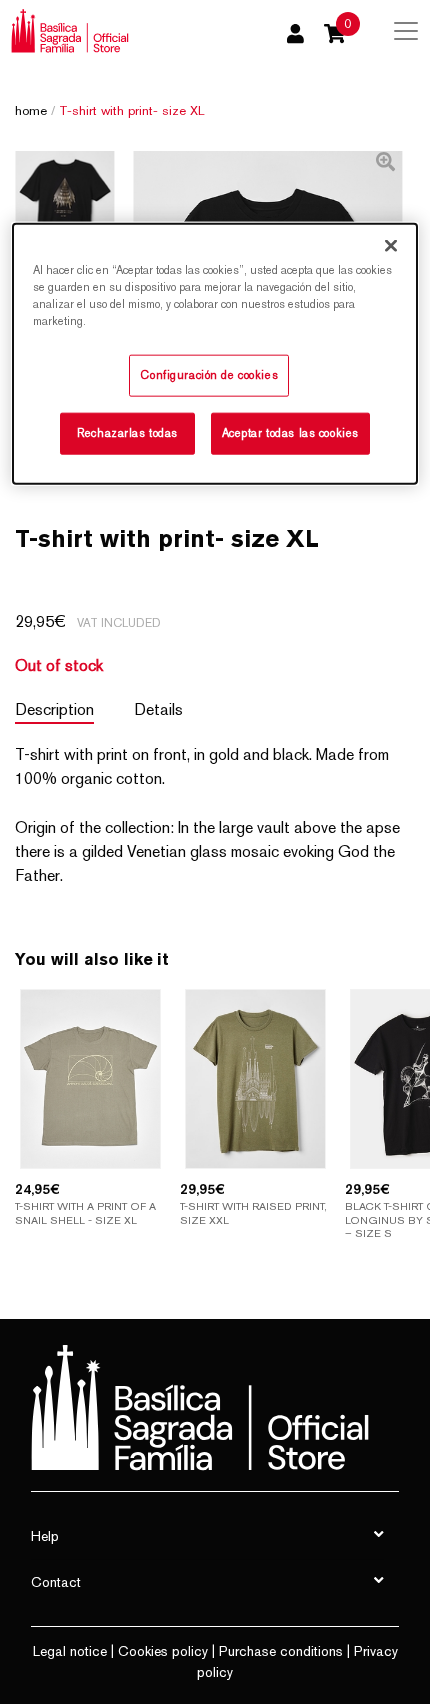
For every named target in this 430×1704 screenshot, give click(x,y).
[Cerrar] (391, 245)
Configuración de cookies (209, 375)
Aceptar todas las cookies (290, 432)
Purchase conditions (281, 1651)
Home (31, 110)
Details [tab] (158, 709)
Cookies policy (163, 1651)
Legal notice (70, 1651)
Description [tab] (54, 709)
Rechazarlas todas (127, 432)
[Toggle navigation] (406, 31)
